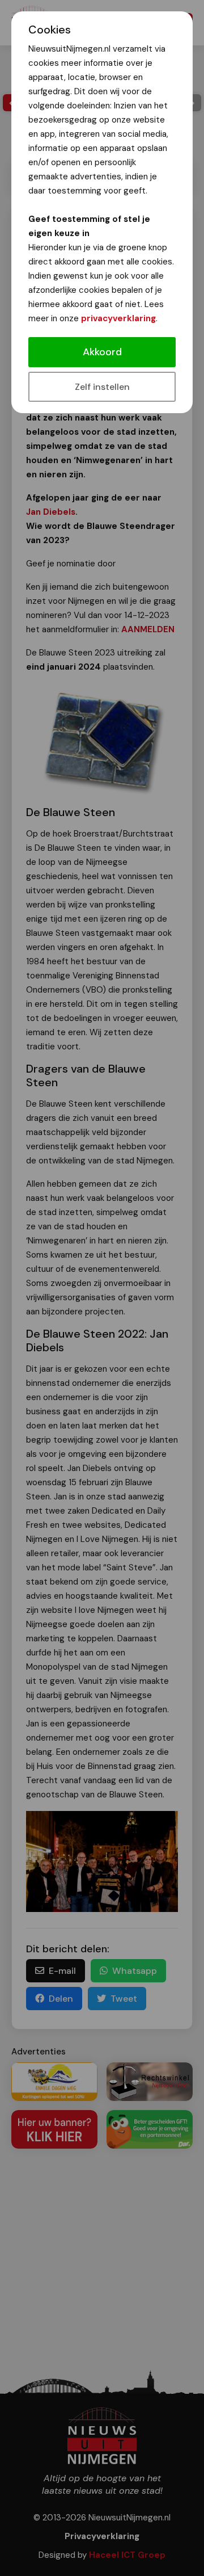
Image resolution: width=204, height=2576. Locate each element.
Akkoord (102, 352)
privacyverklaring (118, 318)
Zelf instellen (102, 387)
